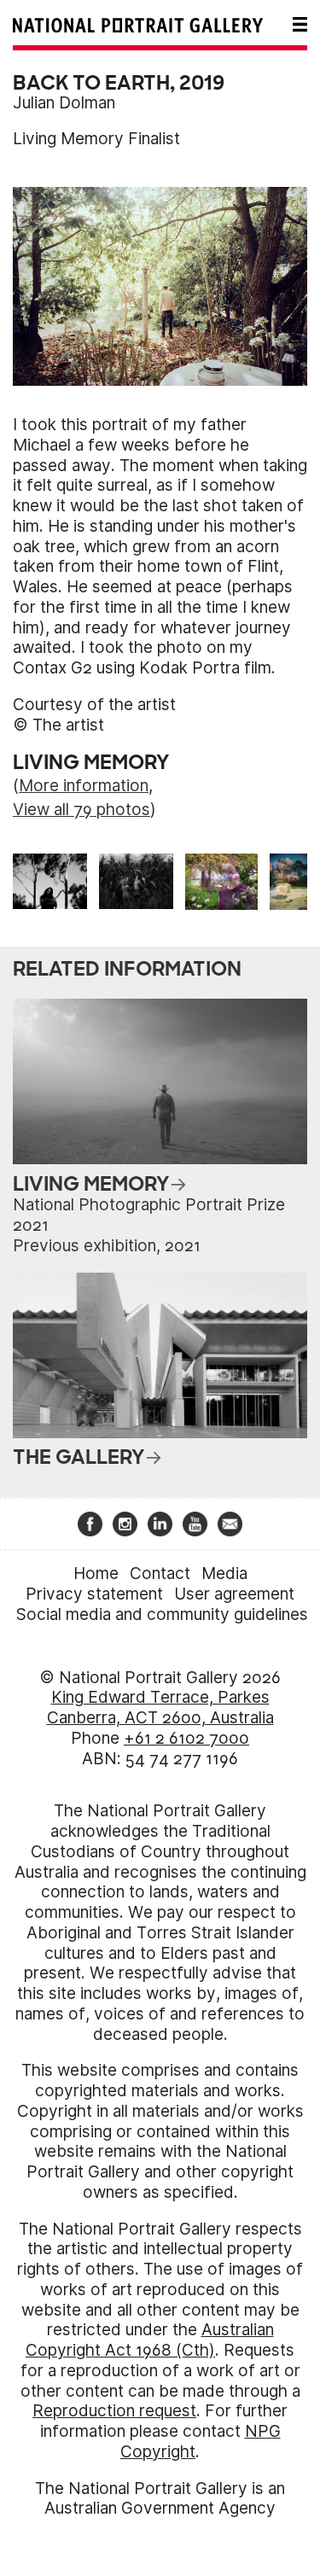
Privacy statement (94, 1594)
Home (96, 1574)
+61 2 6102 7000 (186, 1738)
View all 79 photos (81, 810)
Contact (160, 1574)
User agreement (234, 1594)
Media (224, 1574)
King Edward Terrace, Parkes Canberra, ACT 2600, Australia (160, 1708)
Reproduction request (114, 2411)
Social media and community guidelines (162, 1614)
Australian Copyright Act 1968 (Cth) (150, 2340)
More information (84, 786)
